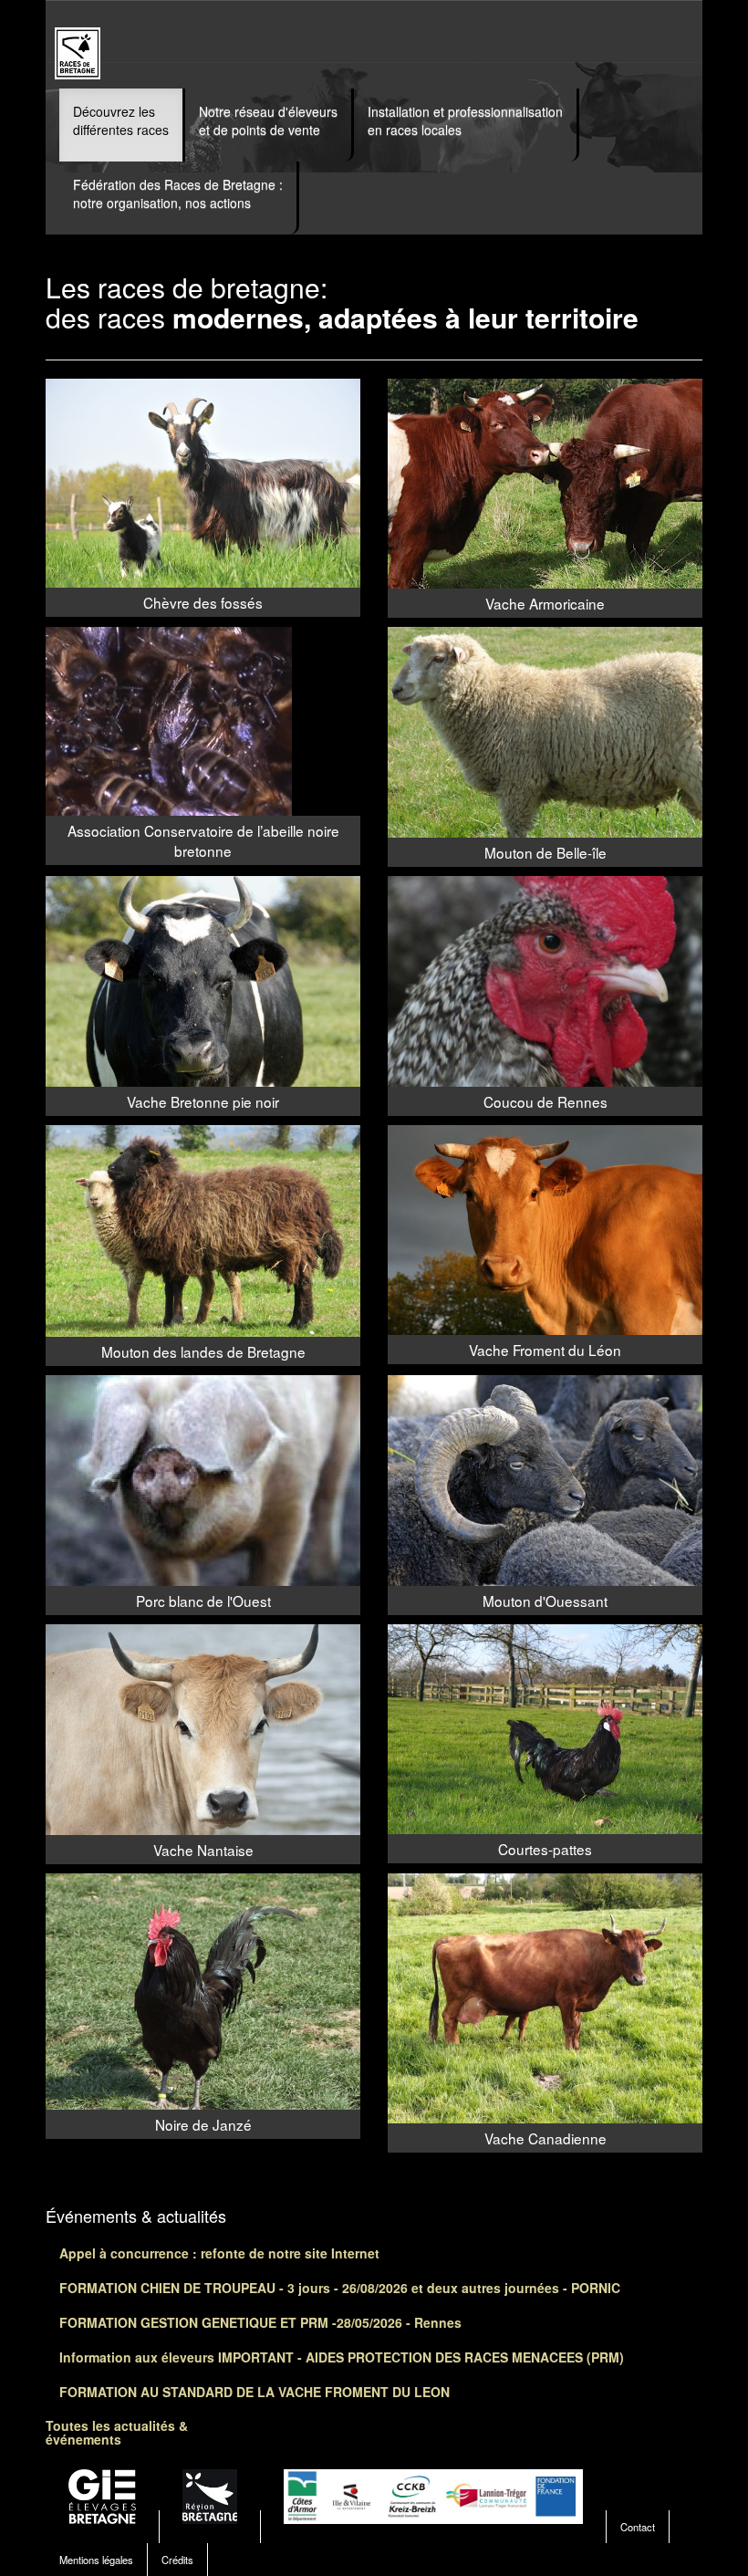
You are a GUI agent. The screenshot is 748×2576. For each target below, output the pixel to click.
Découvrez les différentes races (121, 120)
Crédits (177, 2560)
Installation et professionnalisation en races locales (465, 120)
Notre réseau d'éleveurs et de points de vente (268, 120)
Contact (638, 2527)
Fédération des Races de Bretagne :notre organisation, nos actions (178, 193)
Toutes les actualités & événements (117, 2432)
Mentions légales (96, 2560)
